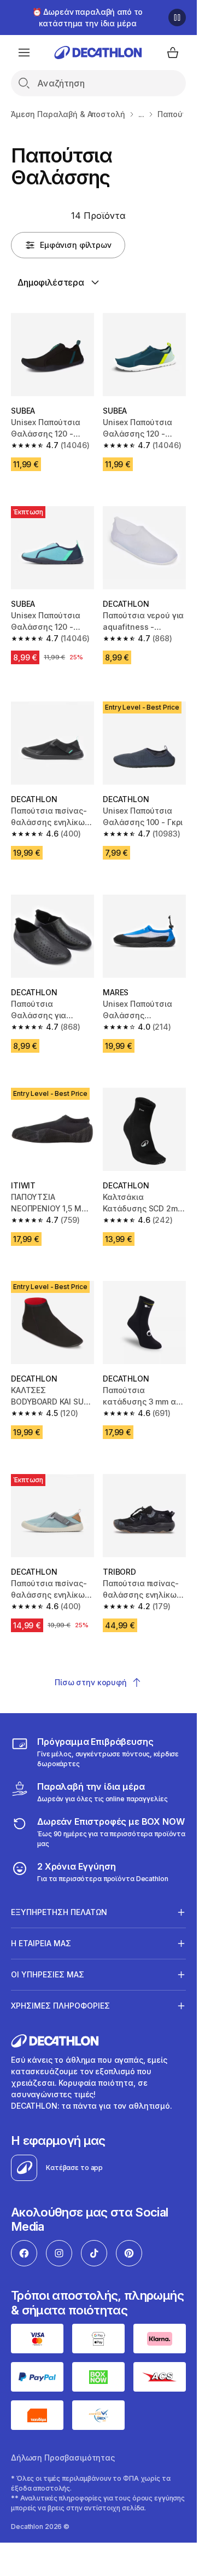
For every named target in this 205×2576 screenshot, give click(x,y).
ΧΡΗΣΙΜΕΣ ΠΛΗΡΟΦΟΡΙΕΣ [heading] (60, 2006)
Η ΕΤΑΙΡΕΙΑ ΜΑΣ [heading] (41, 1943)
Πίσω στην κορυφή (91, 1682)
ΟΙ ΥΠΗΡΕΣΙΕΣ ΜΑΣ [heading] (48, 1974)
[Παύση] (177, 18)
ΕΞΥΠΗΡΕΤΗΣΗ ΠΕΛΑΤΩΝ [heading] (59, 1912)
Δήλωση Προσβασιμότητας (63, 2458)
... (142, 114)
